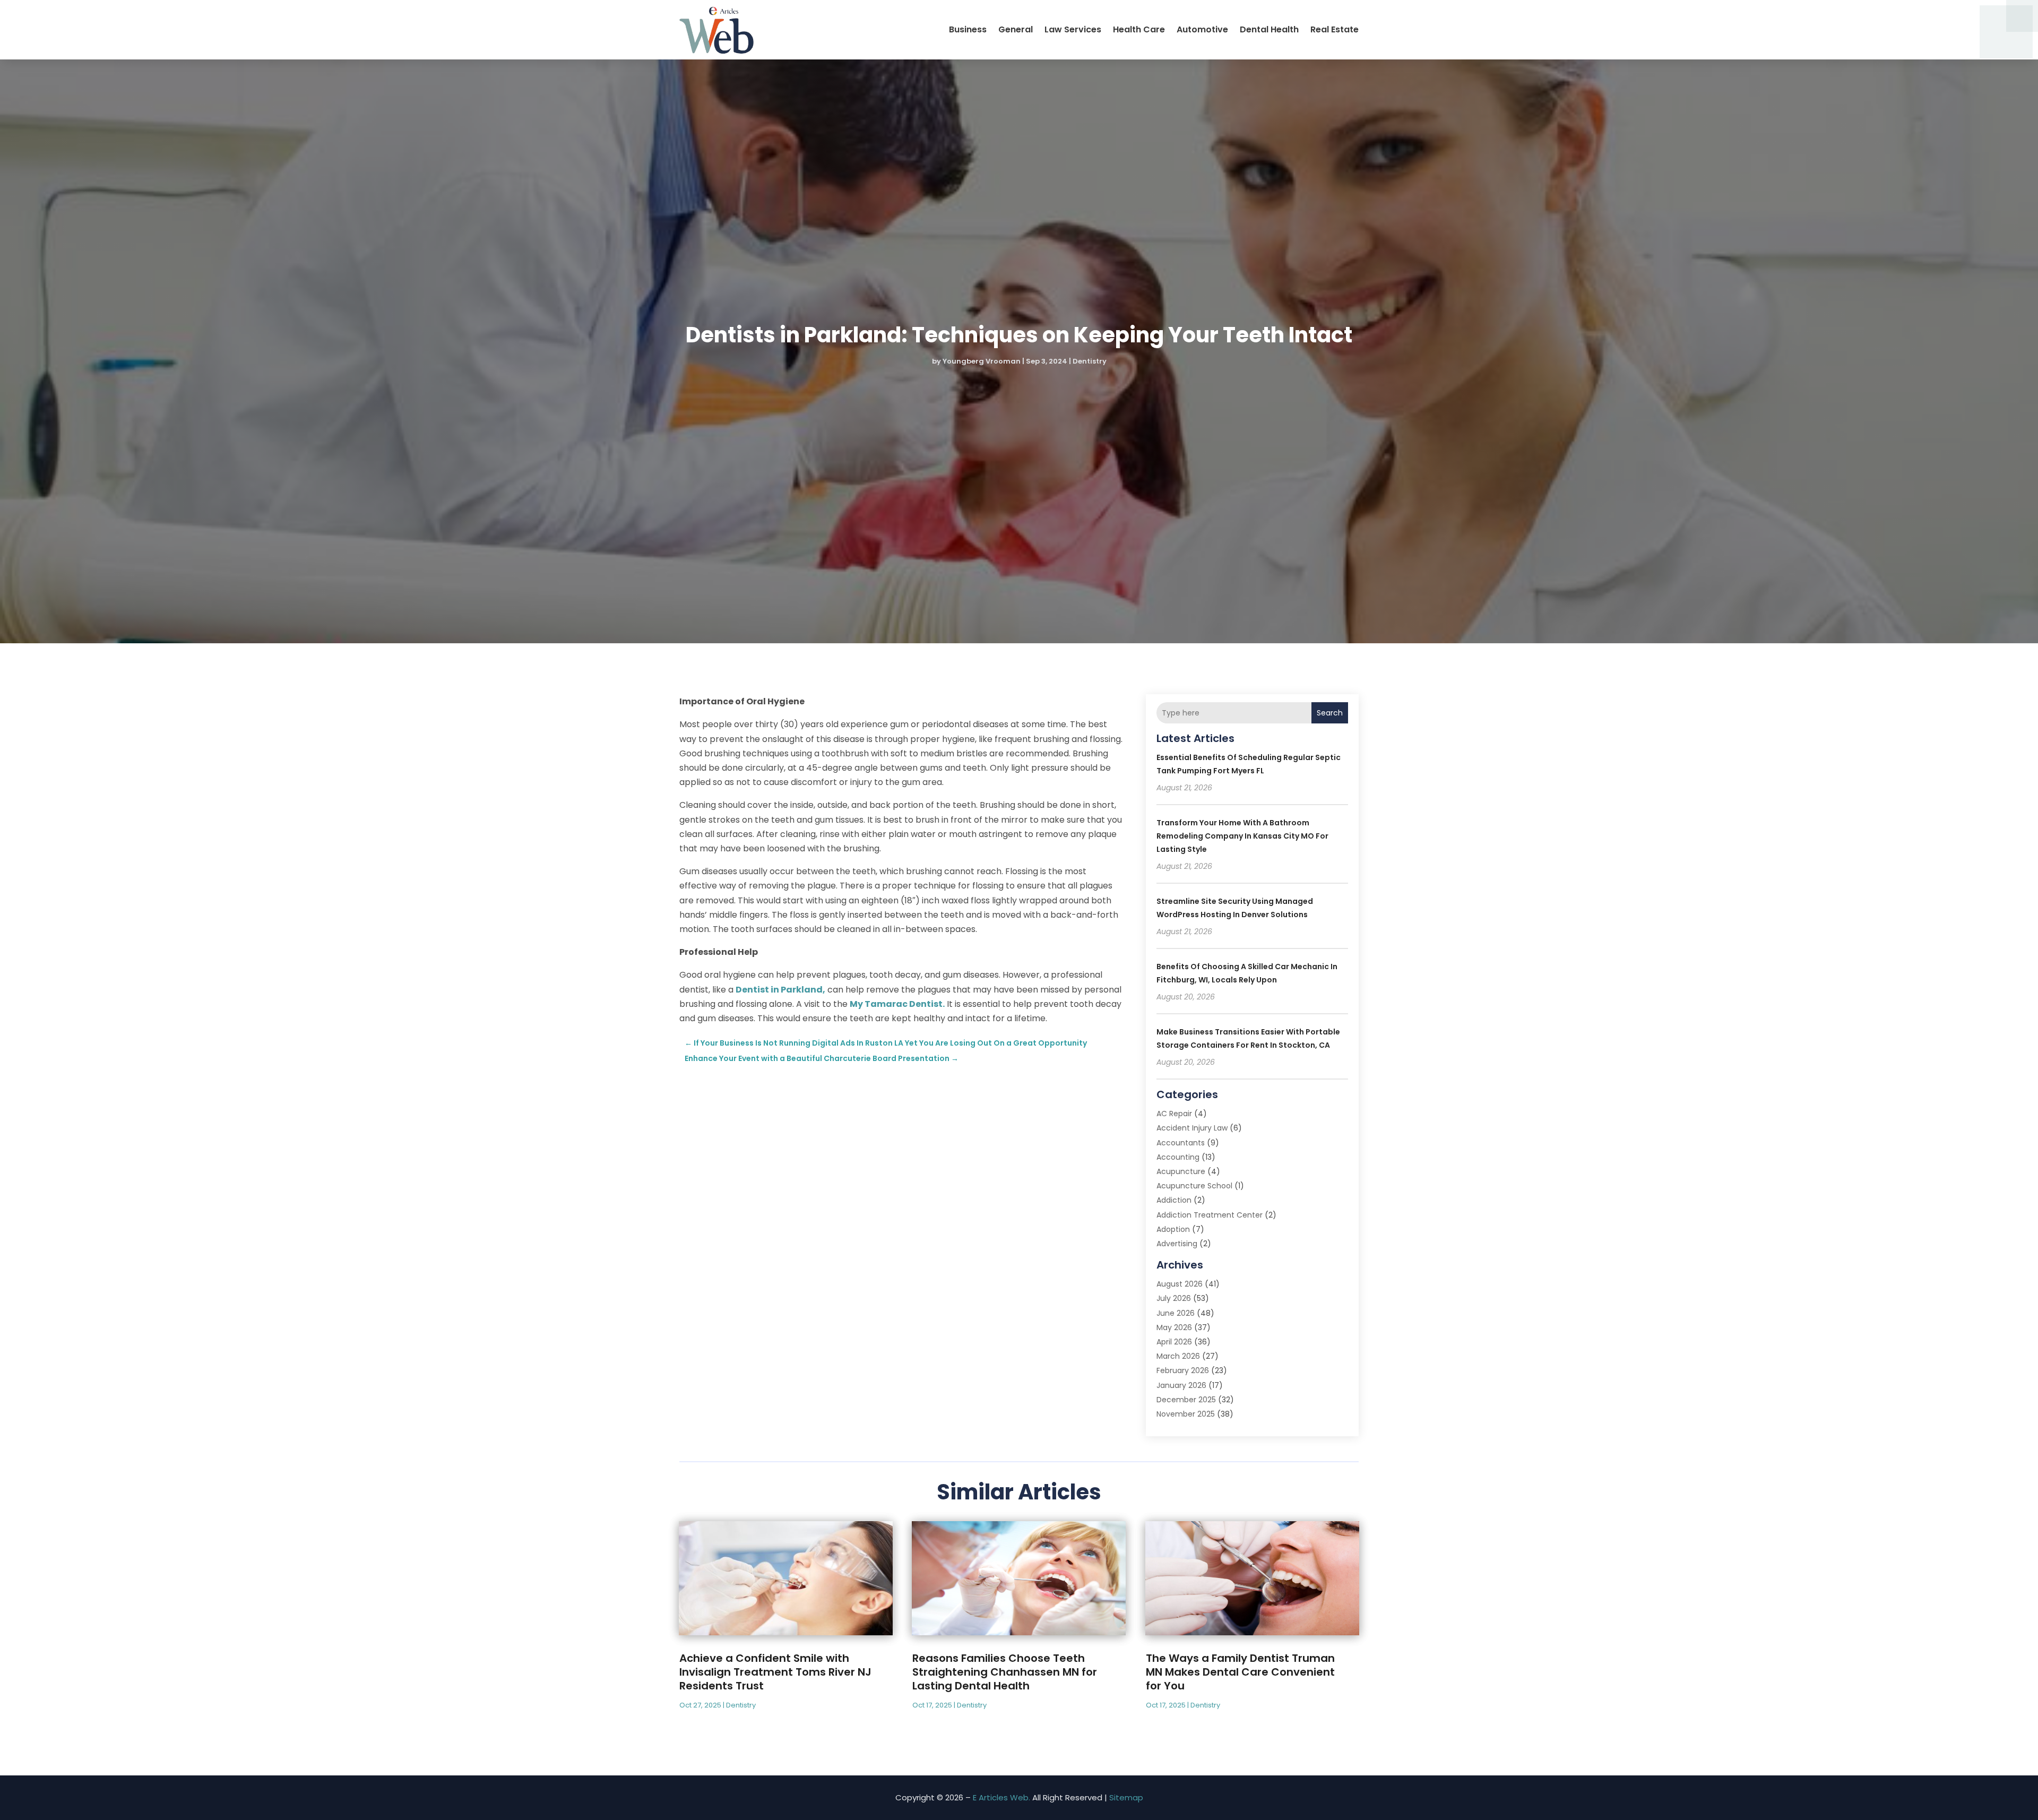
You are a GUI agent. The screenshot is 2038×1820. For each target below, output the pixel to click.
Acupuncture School (1194, 1186)
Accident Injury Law (1192, 1128)
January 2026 (1181, 1385)
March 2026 (1178, 1356)
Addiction (1174, 1200)
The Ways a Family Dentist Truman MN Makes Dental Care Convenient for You (1240, 1672)
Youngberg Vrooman (982, 361)
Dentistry (1090, 361)
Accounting (1178, 1157)
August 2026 (1180, 1284)
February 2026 (1183, 1370)
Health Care (1139, 29)
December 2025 (1186, 1400)
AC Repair (1174, 1114)
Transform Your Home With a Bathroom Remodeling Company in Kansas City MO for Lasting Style (1242, 836)
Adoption (1173, 1229)
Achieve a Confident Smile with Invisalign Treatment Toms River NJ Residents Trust (775, 1672)
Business (968, 29)
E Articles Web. (1001, 1797)
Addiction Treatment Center (1210, 1215)
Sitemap (1126, 1797)
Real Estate (1335, 29)
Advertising (1177, 1244)
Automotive (1202, 29)
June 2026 (1176, 1313)
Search (1330, 713)
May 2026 (1174, 1327)
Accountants (1181, 1143)
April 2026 (1174, 1342)
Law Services (1073, 29)
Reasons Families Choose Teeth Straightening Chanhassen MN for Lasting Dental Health (1005, 1672)
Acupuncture (1181, 1171)
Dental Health (1269, 29)
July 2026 (1174, 1298)
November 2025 (1186, 1414)
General (1016, 29)
